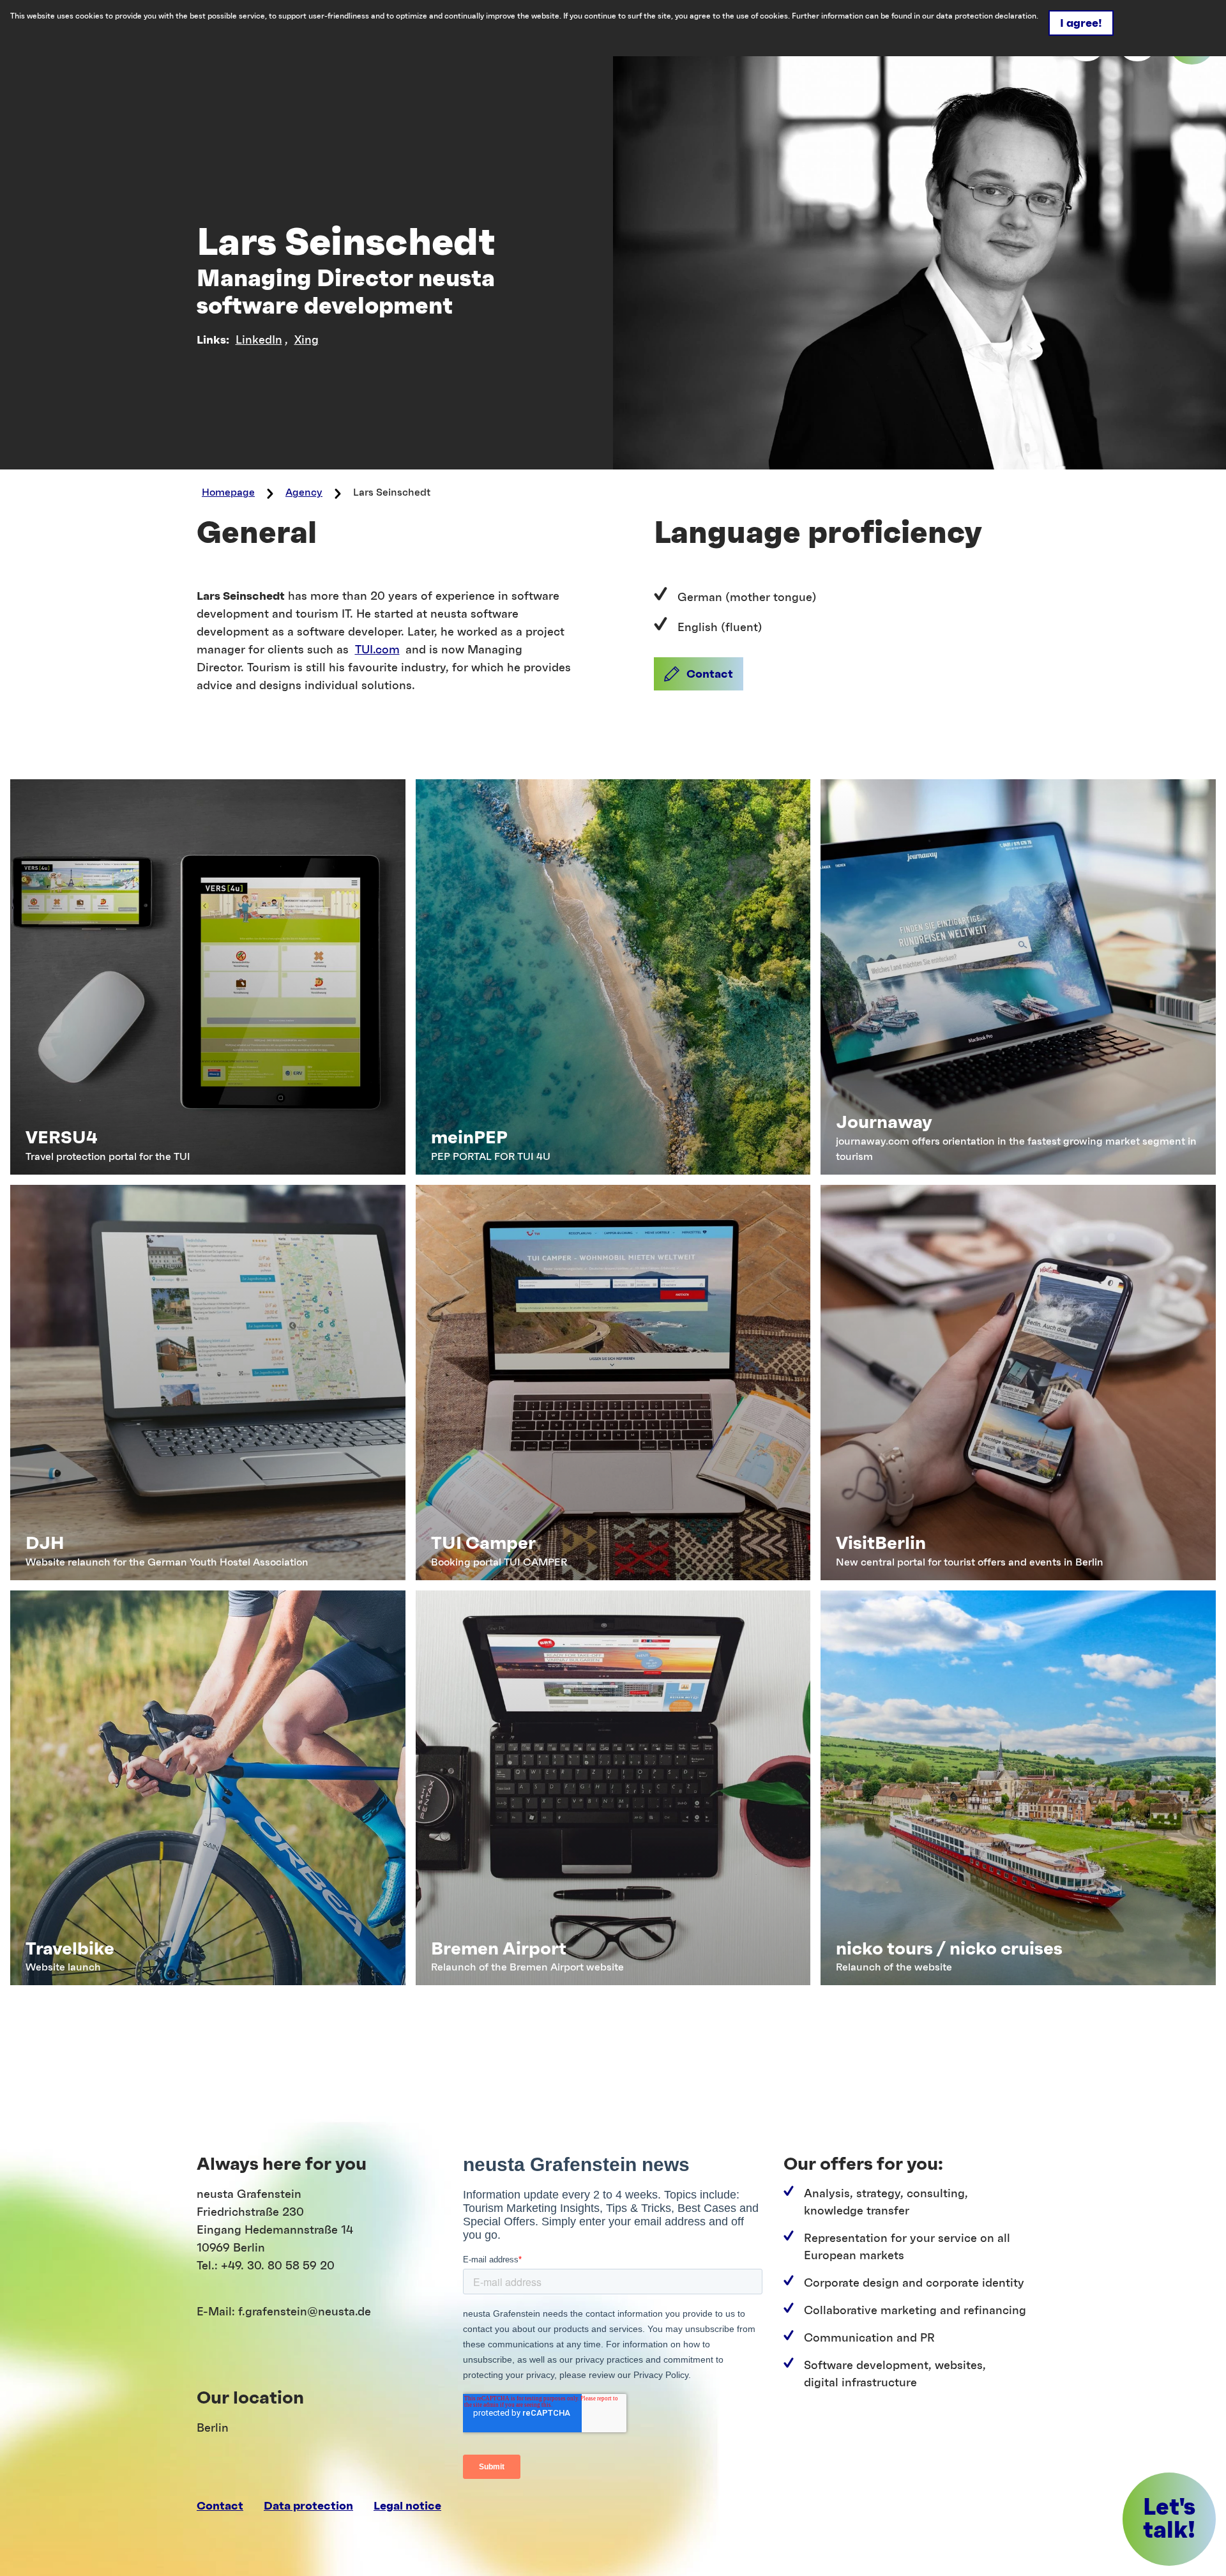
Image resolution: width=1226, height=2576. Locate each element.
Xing (306, 340)
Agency (304, 492)
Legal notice (407, 2506)
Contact (220, 2506)
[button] (699, 674)
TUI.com (377, 650)
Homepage (228, 492)
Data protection (308, 2506)
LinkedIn (259, 340)
